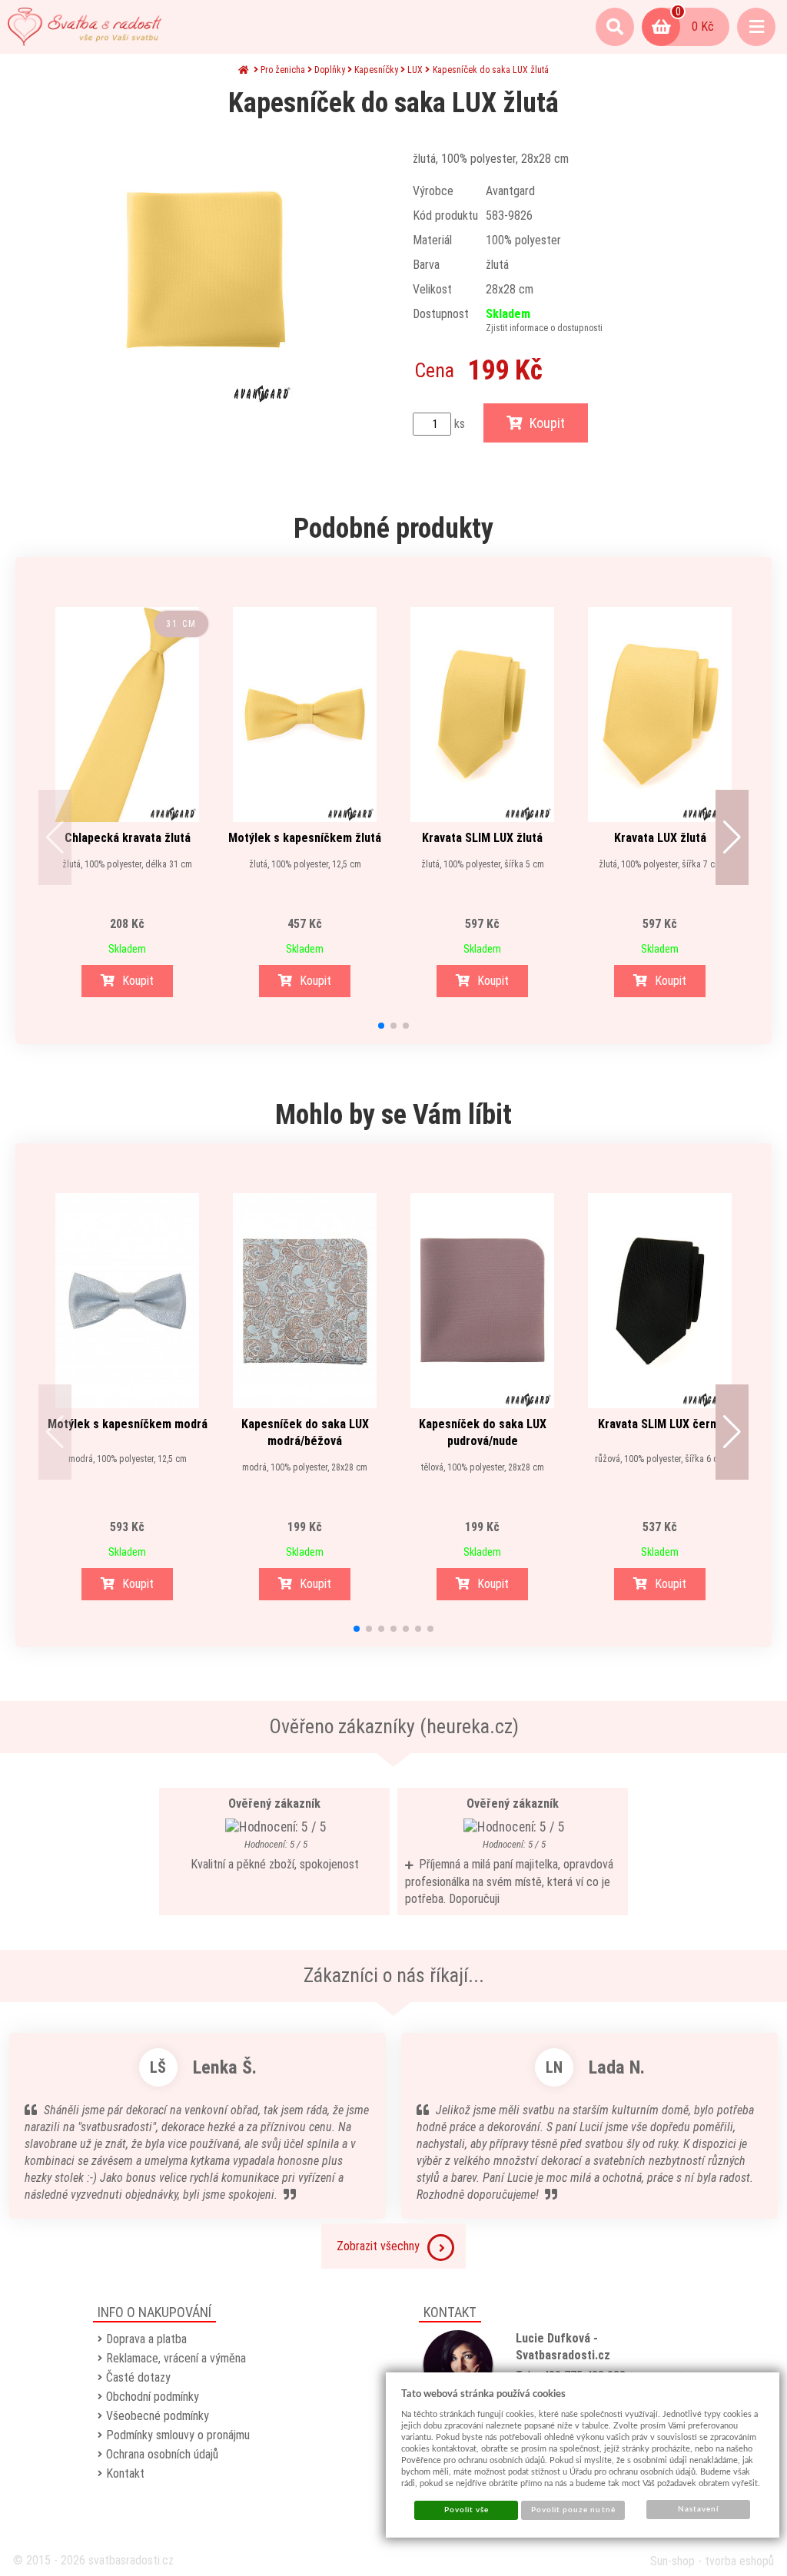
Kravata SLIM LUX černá (660, 1424)
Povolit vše (467, 2510)
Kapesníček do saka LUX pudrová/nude (483, 1432)
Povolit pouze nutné (573, 2510)
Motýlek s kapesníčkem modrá (128, 1424)
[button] (55, 837)
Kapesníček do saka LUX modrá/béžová (305, 1432)
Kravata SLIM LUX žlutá (482, 838)
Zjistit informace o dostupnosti (544, 328)
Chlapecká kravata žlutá (128, 838)
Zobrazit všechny (378, 2246)
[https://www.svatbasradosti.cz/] (85, 27)
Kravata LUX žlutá (660, 838)
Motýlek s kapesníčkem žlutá (305, 838)
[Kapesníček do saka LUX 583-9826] (204, 270)
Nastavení (698, 2509)
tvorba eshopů (739, 2561)
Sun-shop (672, 2561)
